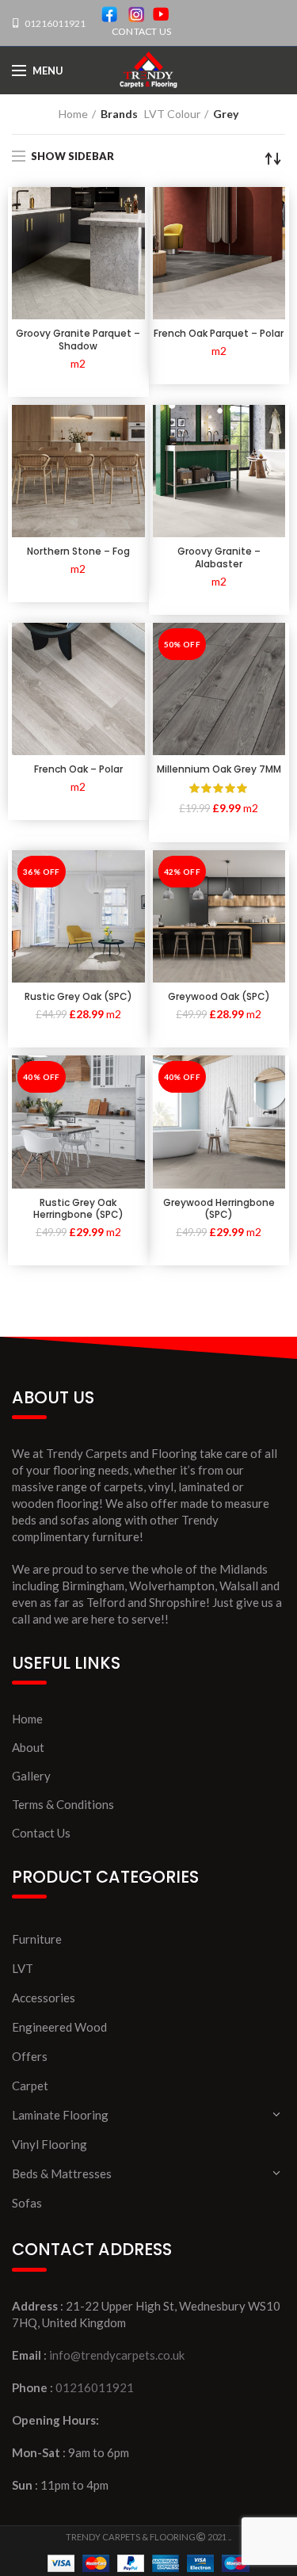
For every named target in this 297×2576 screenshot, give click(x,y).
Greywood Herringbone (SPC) (219, 1209)
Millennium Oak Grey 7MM (219, 769)
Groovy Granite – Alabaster (219, 557)
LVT (23, 1968)
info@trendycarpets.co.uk (117, 2355)
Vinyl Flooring (49, 2144)
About (28, 1747)
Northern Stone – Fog (78, 551)
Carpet (30, 2086)
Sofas (27, 2203)
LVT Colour (172, 114)
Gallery (31, 1776)
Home (73, 114)
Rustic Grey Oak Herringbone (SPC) (78, 1209)
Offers (30, 2056)
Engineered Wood (59, 2027)
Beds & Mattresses (62, 2173)
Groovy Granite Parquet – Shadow (78, 340)
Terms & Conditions (63, 1804)
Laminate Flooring (60, 2115)
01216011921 (54, 23)
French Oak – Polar (78, 769)
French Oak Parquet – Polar (219, 334)
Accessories (44, 1998)
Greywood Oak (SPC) (219, 997)
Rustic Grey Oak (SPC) (78, 997)
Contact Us (41, 1833)
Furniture (37, 1939)
